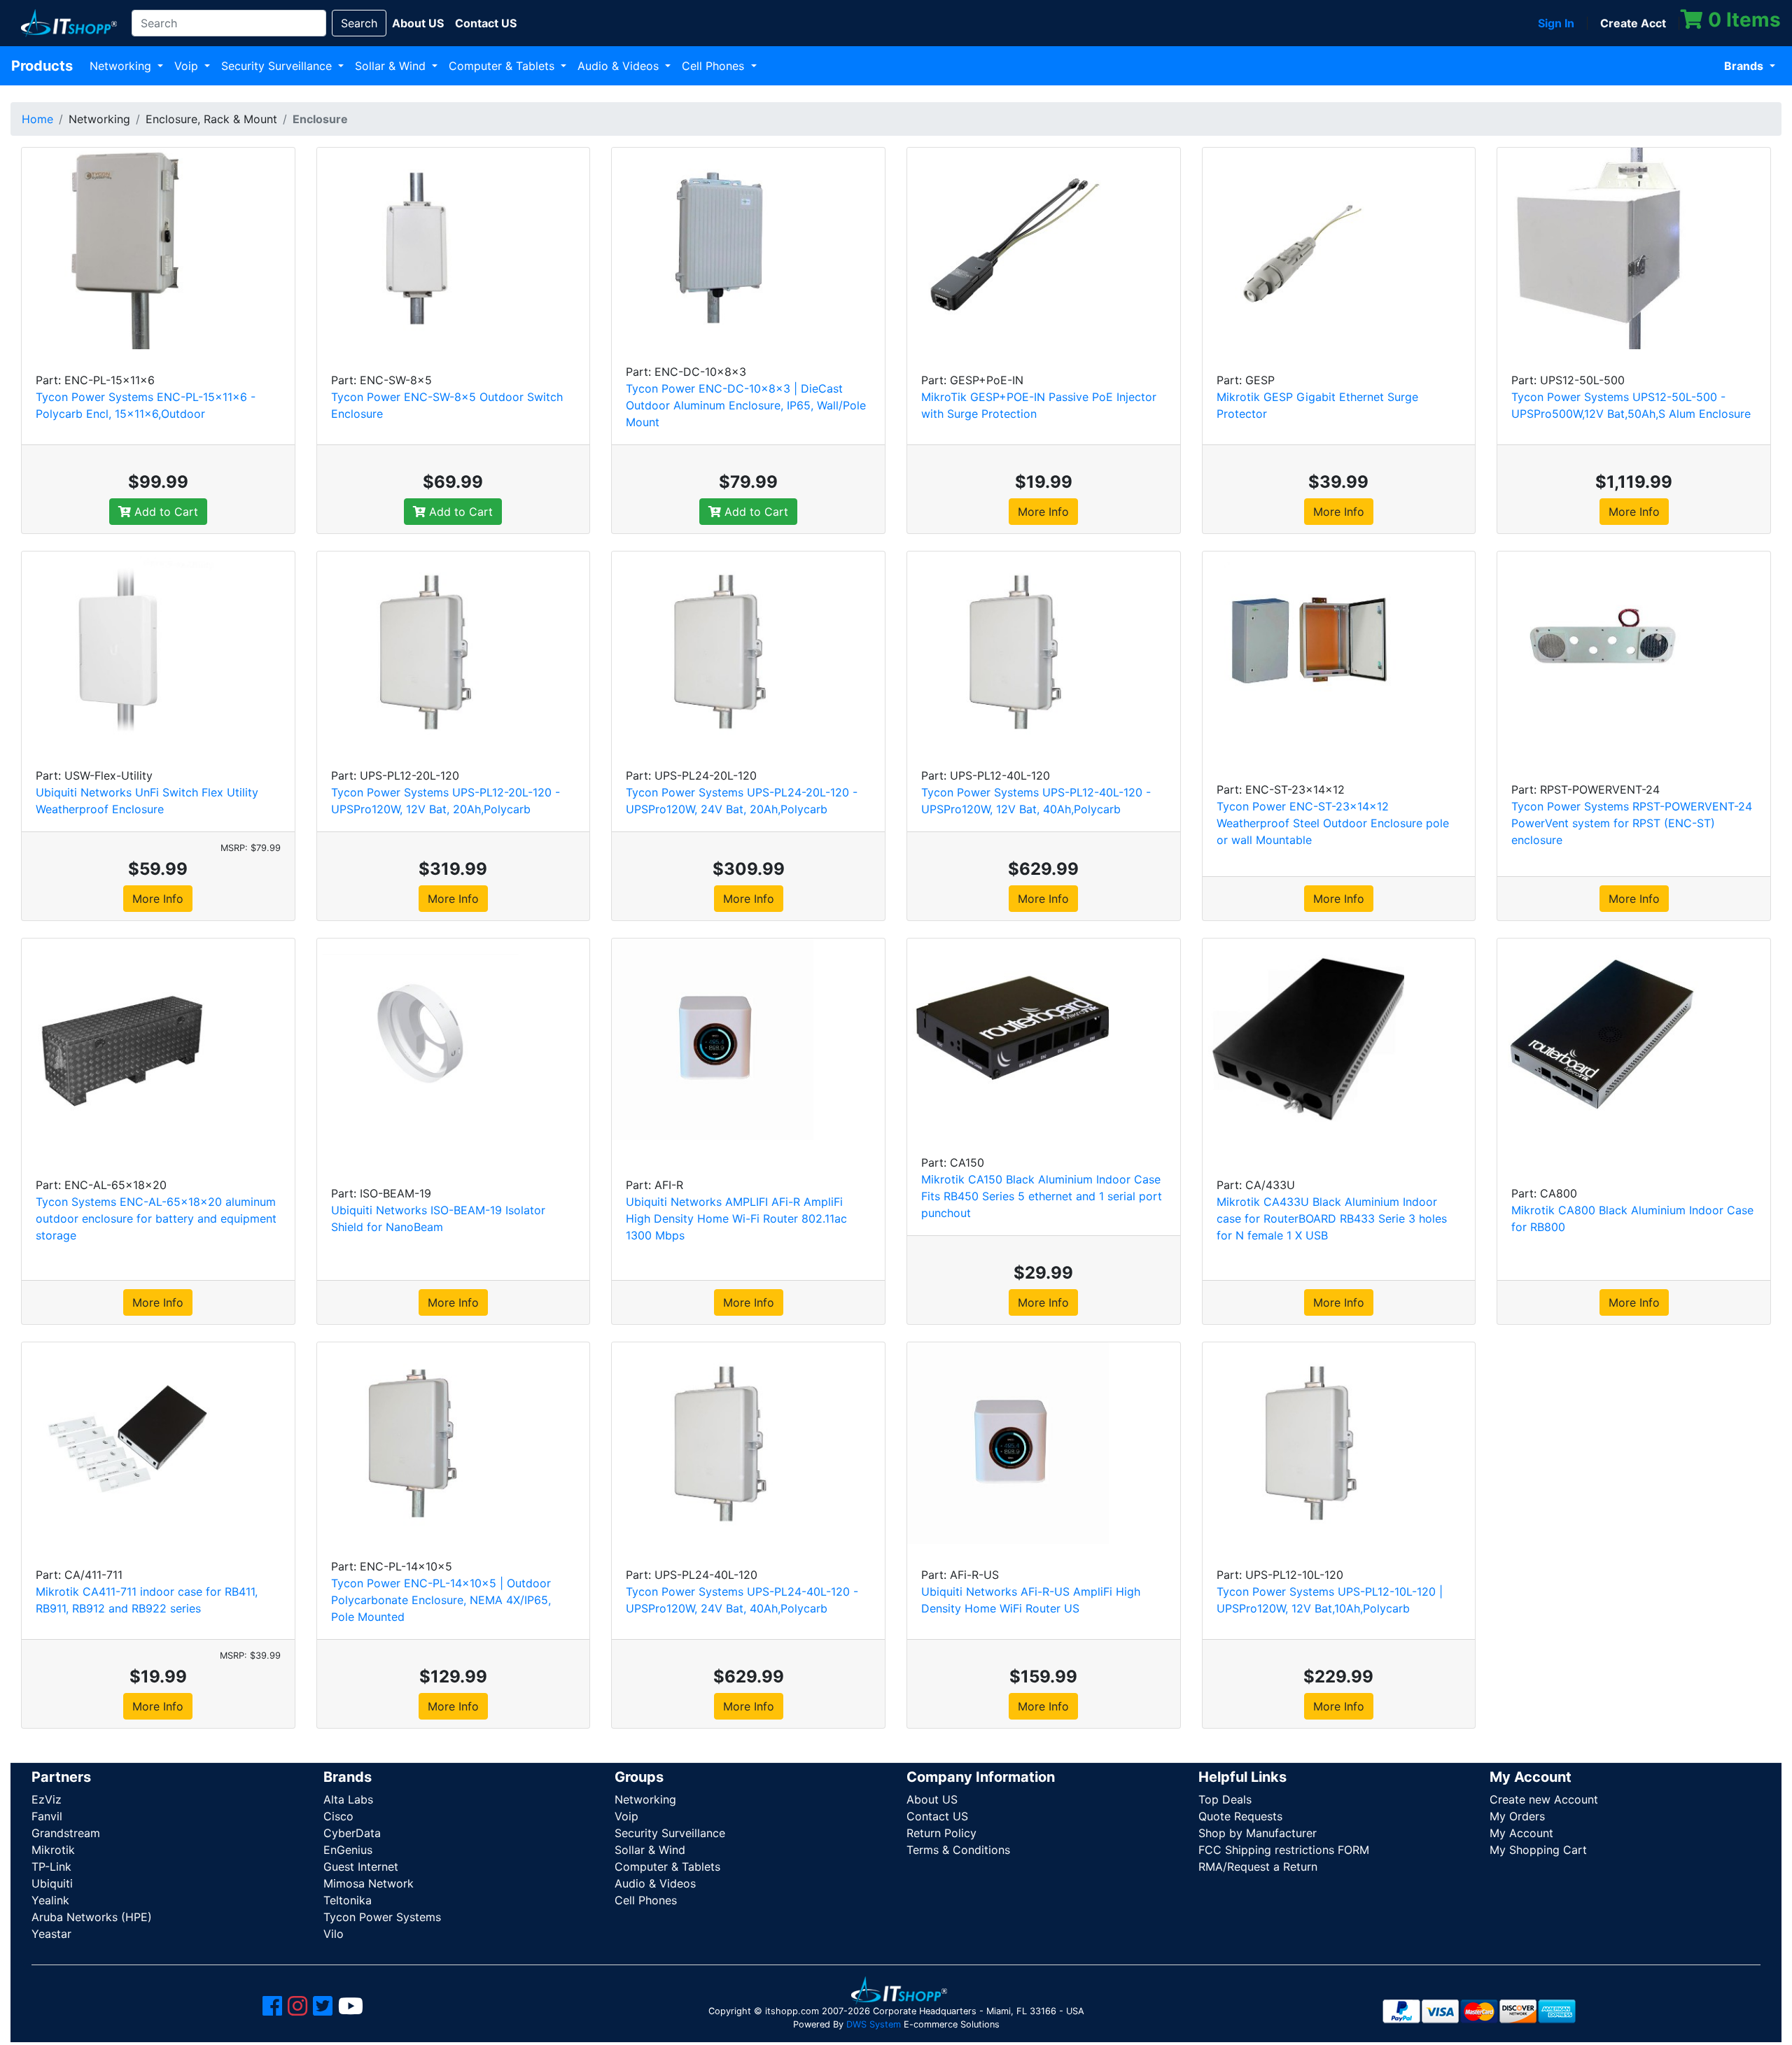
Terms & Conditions (958, 1850)
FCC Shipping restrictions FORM (1284, 1850)
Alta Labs (348, 1799)
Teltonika (348, 1900)
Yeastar (51, 1934)
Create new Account (1544, 1799)
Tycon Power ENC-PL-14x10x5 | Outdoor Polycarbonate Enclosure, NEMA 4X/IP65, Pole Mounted (441, 1600)
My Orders (1517, 1816)
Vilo (334, 1934)
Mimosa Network (369, 1883)
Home (37, 119)
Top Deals (1225, 1799)
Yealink (50, 1900)
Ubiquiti (52, 1883)
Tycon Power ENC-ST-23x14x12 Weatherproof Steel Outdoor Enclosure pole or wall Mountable (1333, 823)
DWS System (874, 2024)
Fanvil (47, 1816)
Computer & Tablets (503, 66)
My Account (1521, 1833)
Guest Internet (361, 1867)
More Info (1043, 512)
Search (359, 23)
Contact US (937, 1816)
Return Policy (941, 1833)
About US (932, 1799)
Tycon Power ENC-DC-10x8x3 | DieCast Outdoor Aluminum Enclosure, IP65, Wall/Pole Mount (746, 405)
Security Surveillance (278, 66)
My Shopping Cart (1538, 1850)
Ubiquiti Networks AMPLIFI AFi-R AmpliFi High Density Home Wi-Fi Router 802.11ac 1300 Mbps (736, 1218)
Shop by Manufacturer (1258, 1833)
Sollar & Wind (392, 66)
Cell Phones (715, 66)
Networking (122, 66)
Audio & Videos (620, 66)
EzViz (47, 1799)
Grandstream (66, 1833)
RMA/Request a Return (1258, 1867)
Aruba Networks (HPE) (92, 1917)
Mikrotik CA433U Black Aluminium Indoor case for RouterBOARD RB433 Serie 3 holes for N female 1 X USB (1332, 1218)
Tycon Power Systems (382, 1917)
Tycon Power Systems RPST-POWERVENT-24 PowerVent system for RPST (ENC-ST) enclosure (1632, 823)
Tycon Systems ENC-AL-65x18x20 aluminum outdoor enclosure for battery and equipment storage (156, 1218)
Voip (188, 66)
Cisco (338, 1816)
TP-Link (51, 1867)
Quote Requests (1240, 1816)
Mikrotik (53, 1850)
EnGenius (348, 1850)
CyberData (352, 1833)
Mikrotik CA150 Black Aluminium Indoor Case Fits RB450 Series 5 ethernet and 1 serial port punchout (1042, 1196)
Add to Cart (164, 512)
